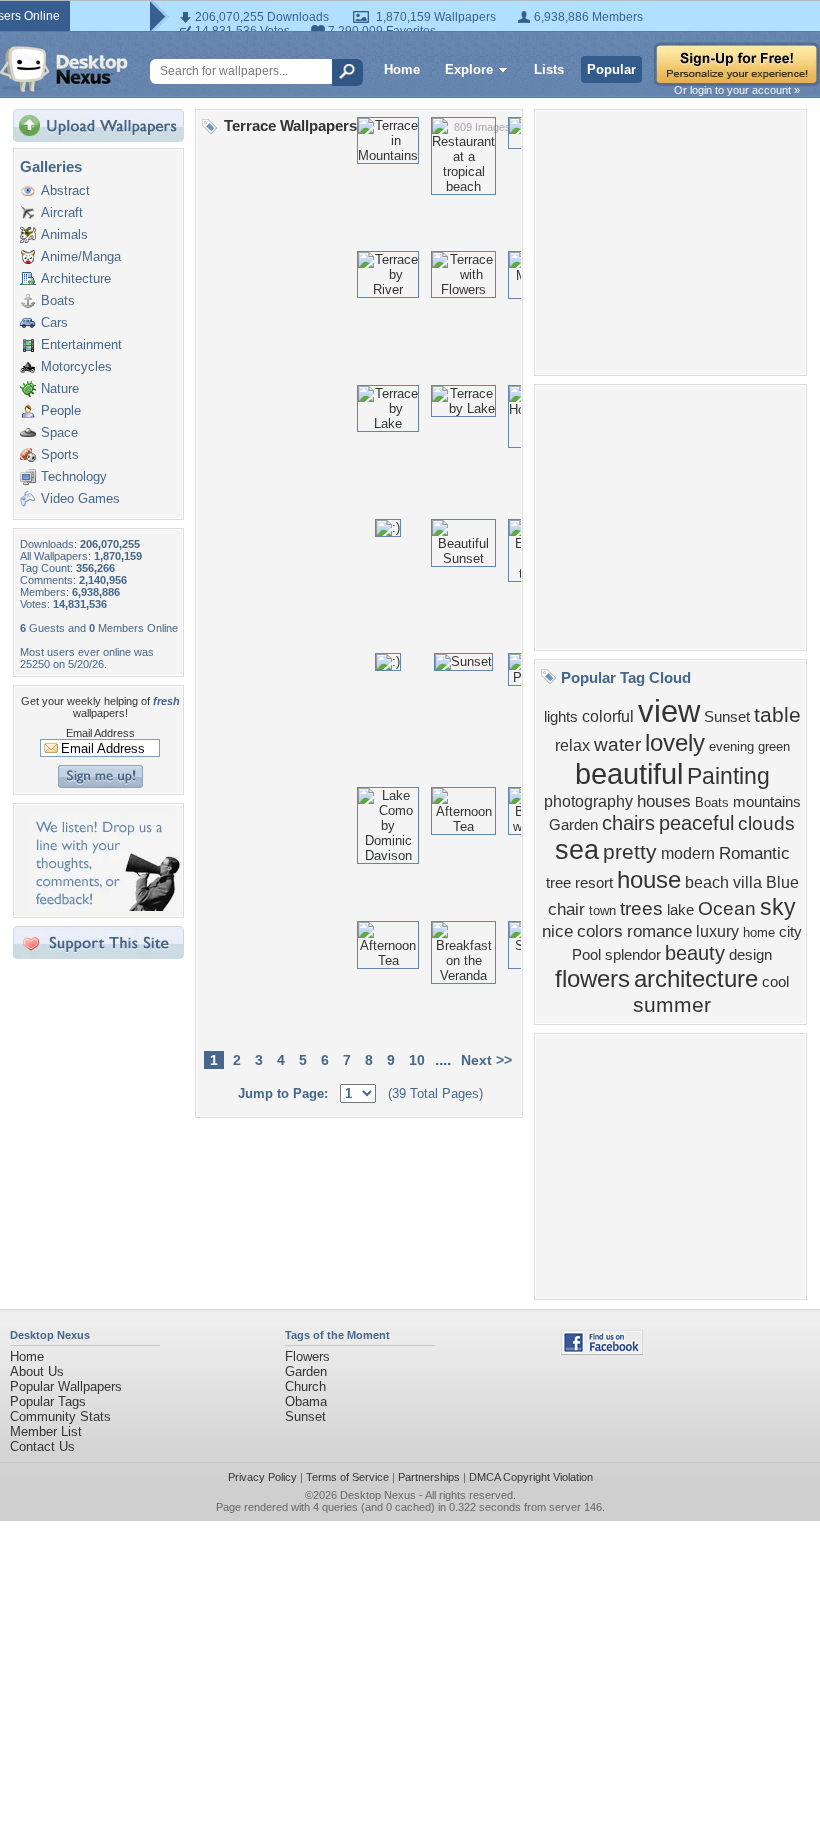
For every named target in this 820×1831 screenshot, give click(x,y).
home (759, 932)
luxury (717, 931)
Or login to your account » (737, 90)
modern (688, 853)
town (602, 910)
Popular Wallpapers (66, 1386)
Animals (64, 234)
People (61, 410)
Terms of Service (347, 1477)
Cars (54, 322)
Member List (46, 1431)
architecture (696, 978)
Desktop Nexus (378, 1495)
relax (572, 745)
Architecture (76, 278)
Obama (306, 1401)
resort (594, 883)
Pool (586, 955)
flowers (592, 978)
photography (588, 801)
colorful (608, 716)
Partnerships (429, 1477)
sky (778, 907)
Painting (728, 776)
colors (600, 931)
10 (417, 1060)
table (777, 715)
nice (557, 931)
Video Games (80, 498)
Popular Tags (48, 1401)
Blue (782, 882)
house (649, 879)
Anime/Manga (81, 256)
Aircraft (62, 212)
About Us (37, 1371)
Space (59, 432)
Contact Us (42, 1446)
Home (402, 69)
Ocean (727, 908)
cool (775, 982)
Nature (60, 388)
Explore (469, 69)
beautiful (629, 773)
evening (731, 746)
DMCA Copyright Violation (531, 1477)
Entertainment (81, 344)
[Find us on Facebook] (602, 1350)
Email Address (100, 733)
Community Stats (60, 1416)
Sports (60, 454)
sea (577, 850)
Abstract (65, 190)
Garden (573, 825)
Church (305, 1386)
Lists (549, 69)
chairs (628, 823)
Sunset (727, 717)
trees (641, 908)
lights (561, 717)
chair (566, 909)
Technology (74, 476)
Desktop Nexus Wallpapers (64, 69)
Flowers (307, 1356)
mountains (767, 802)
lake (680, 910)
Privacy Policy (262, 1477)
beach (707, 882)
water (617, 744)
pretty (630, 852)
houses (664, 801)
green (774, 746)
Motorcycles (76, 366)
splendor (633, 955)
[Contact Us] (104, 906)
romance (659, 931)
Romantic (754, 853)
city (790, 932)
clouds (766, 823)
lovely (675, 742)
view (669, 711)
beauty (695, 953)
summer (672, 1005)
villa (747, 882)
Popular (611, 69)
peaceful (696, 823)
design (750, 955)
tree (558, 883)
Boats (58, 300)
